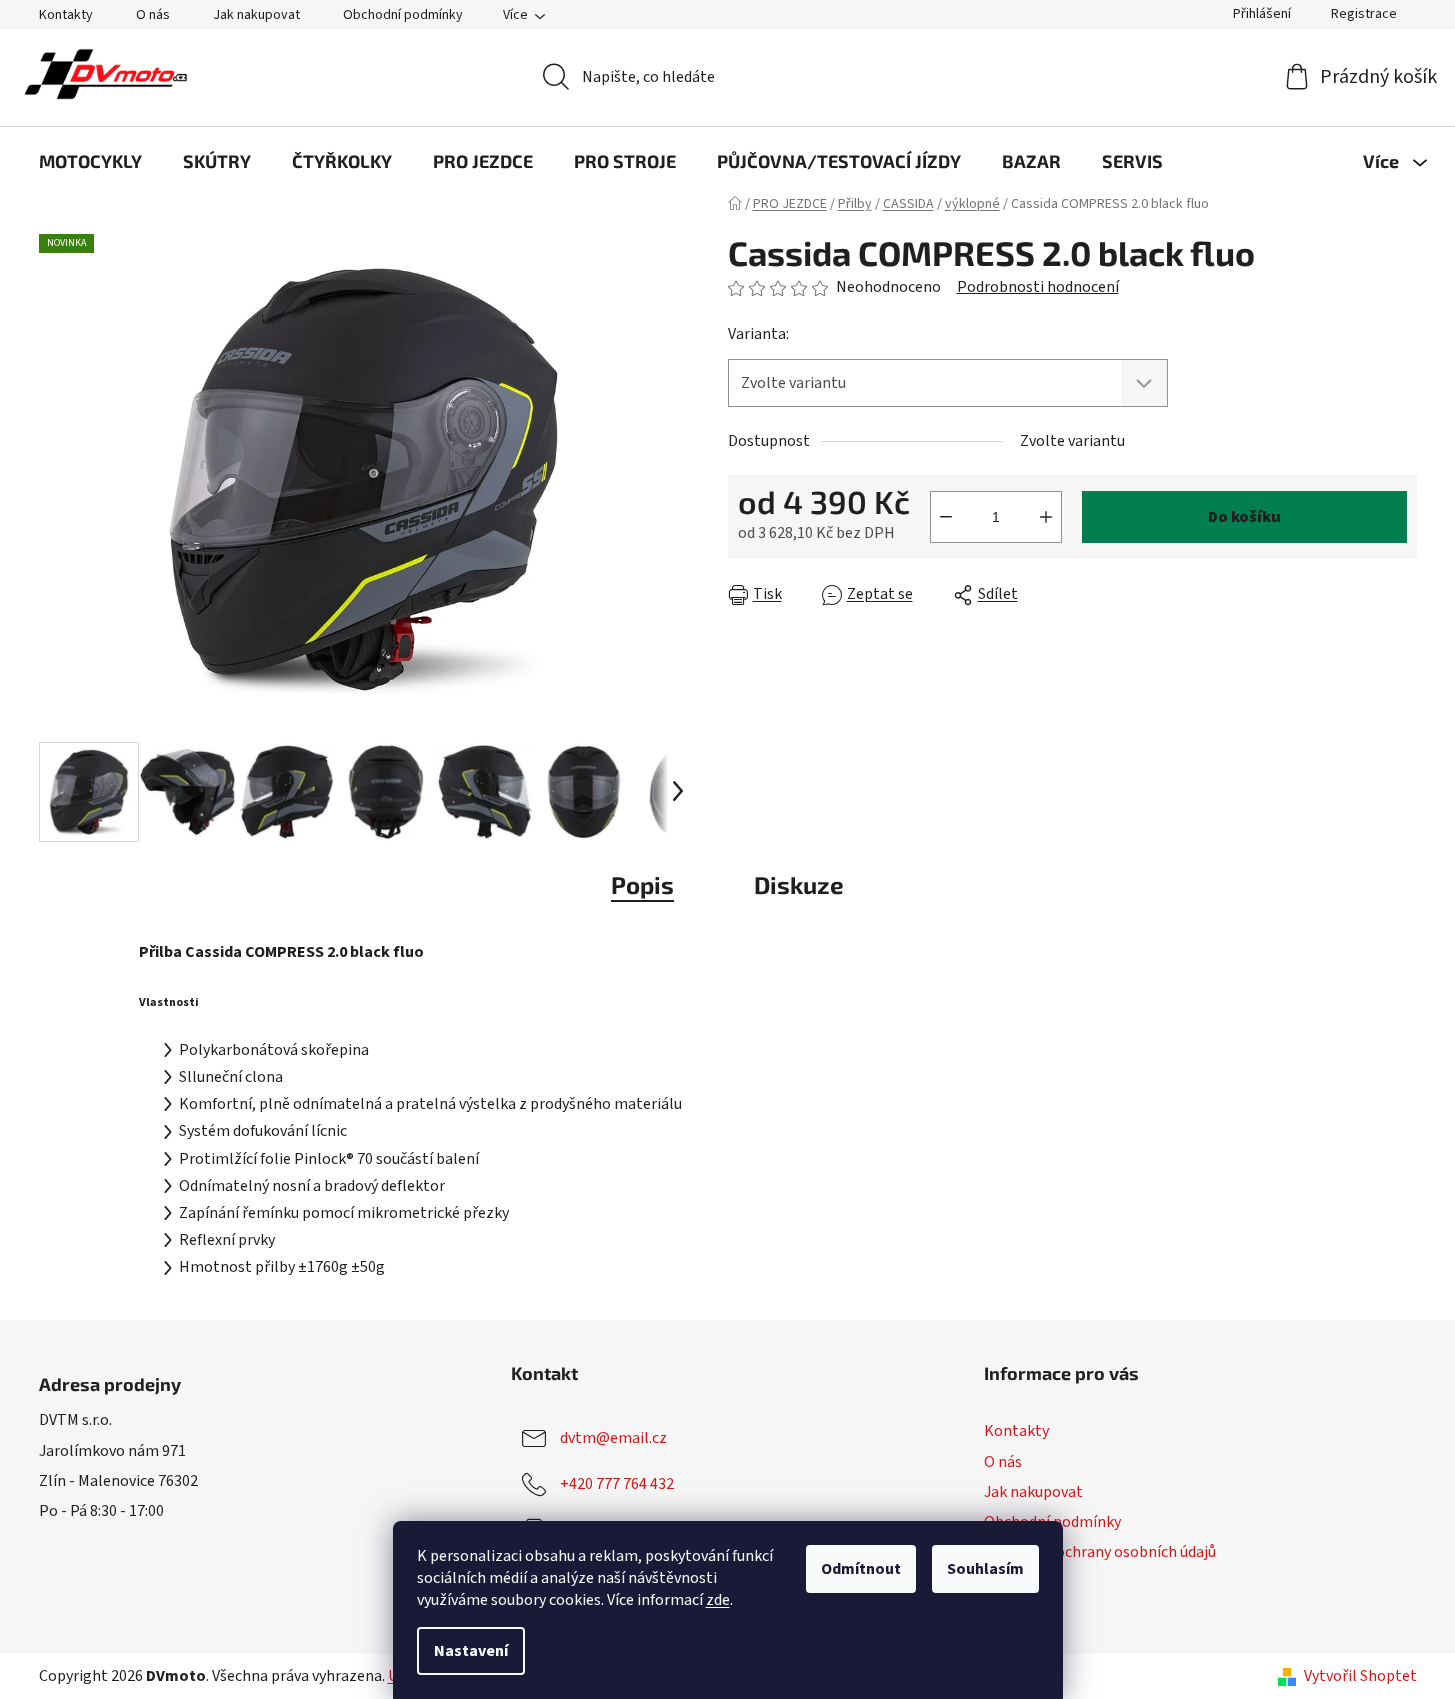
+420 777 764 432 (617, 1484)
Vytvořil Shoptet (1360, 1676)
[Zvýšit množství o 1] (1046, 517)
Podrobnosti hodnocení (1038, 287)
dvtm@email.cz (613, 1438)
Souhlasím (985, 1569)
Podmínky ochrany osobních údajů (1100, 1552)
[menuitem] (90, 161)
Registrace (1364, 14)
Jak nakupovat (256, 15)
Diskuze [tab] (799, 884)
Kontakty (66, 15)
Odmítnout (861, 1569)
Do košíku (1244, 517)
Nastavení (471, 1651)
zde (718, 1600)
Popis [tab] (642, 884)
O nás (153, 15)
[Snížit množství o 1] (946, 517)
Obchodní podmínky (403, 15)
